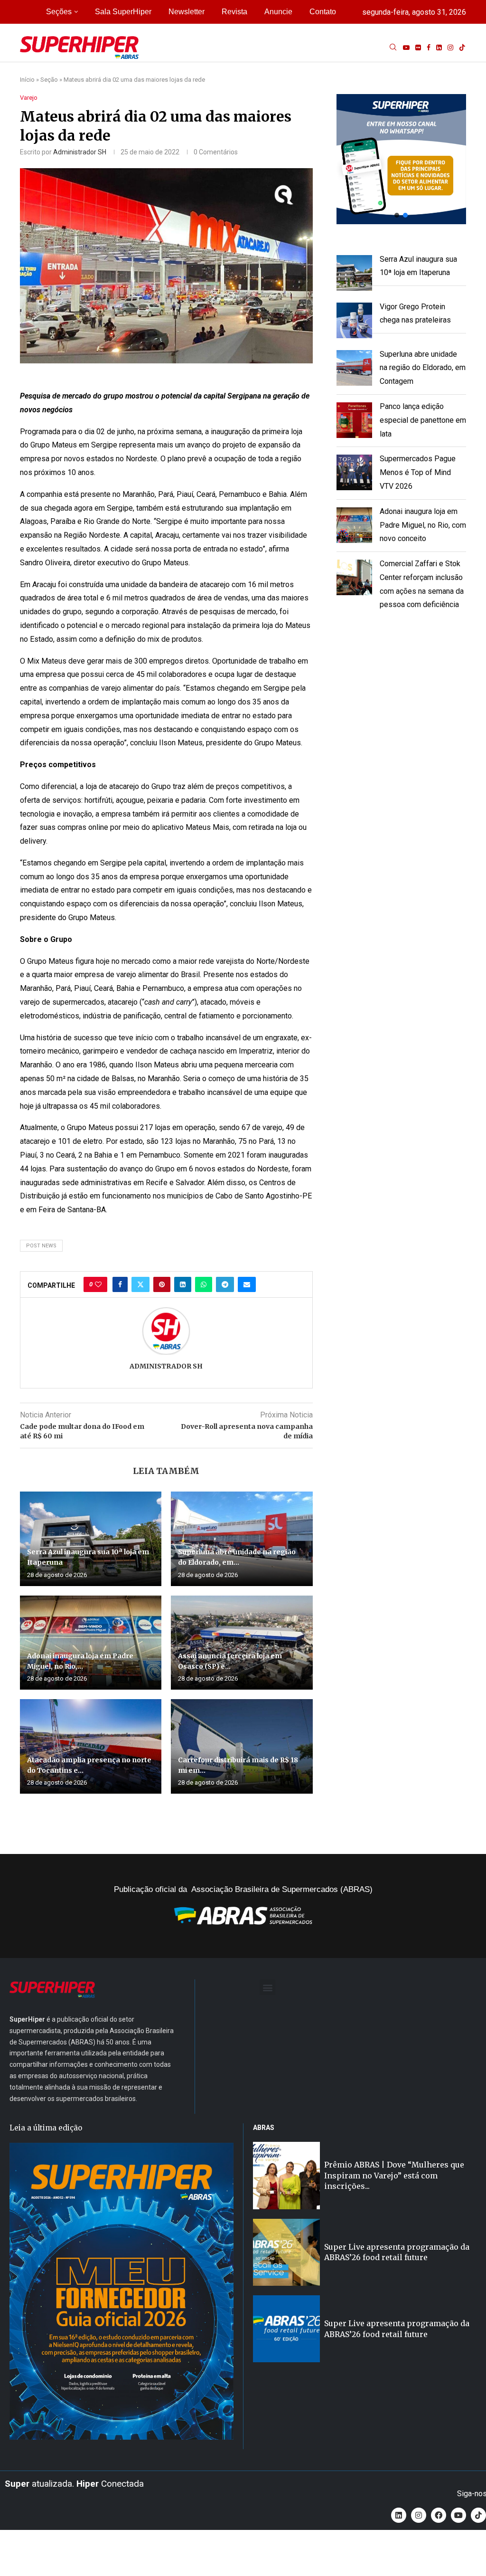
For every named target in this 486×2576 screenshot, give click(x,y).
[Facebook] (429, 48)
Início (27, 80)
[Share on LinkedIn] (183, 1284)
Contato (323, 12)
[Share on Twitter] (140, 1284)
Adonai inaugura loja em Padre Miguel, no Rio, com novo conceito (423, 525)
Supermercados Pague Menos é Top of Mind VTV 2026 (418, 472)
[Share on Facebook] (120, 1284)
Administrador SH (80, 152)
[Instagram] (450, 48)
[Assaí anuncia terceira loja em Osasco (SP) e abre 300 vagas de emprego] (242, 1643)
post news (41, 1246)
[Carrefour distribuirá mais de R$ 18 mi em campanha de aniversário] (242, 1746)
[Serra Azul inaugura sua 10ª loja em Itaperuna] (91, 1539)
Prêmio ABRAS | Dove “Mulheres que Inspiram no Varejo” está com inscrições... (394, 2175)
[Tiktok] (462, 48)
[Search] (393, 48)
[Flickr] (418, 48)
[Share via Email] (247, 1284)
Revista (234, 12)
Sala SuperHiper (123, 12)
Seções (59, 12)
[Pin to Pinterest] (162, 1284)
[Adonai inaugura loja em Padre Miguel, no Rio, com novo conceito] (91, 1643)
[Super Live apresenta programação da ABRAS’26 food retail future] (286, 2252)
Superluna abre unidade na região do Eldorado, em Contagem (423, 368)
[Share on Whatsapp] (204, 1284)
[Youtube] (406, 48)
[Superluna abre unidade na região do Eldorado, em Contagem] (242, 1539)
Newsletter (187, 12)
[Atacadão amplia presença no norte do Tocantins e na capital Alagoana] (91, 1746)
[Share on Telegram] (225, 1284)
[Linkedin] (439, 48)
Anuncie (278, 12)
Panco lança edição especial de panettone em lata (423, 420)
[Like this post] (98, 1284)
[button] (401, 159)
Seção (49, 80)
